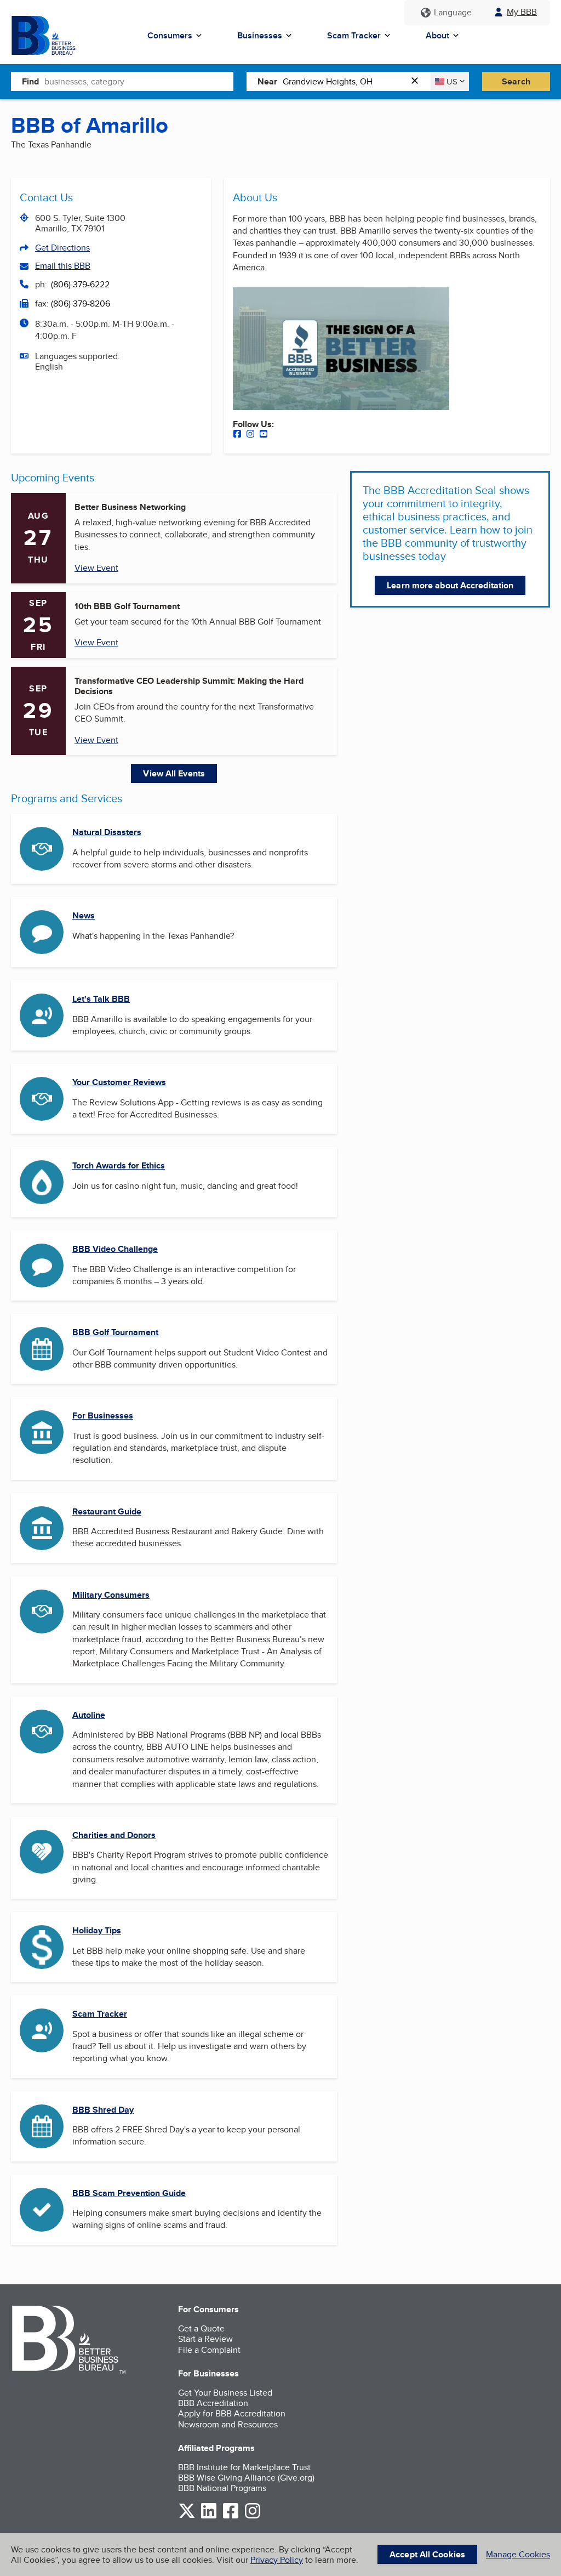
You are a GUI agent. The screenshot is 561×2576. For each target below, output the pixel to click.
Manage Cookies (518, 2554)
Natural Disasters (107, 832)
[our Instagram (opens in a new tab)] (250, 435)
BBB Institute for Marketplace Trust (244, 2467)
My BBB (522, 12)
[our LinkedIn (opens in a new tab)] (209, 2517)
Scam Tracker (354, 35)
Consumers (170, 35)
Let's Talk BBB (101, 999)
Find (30, 81)
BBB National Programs (222, 2488)
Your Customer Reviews (119, 1082)
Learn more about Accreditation (450, 585)
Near (267, 81)
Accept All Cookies (427, 2554)
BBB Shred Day (103, 2110)
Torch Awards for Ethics (119, 1165)
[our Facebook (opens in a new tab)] (237, 435)
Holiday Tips (97, 1930)
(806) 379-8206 (81, 303)
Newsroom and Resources (228, 2424)
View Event (96, 568)
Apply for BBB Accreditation (232, 2413)
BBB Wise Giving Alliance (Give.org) (246, 2478)
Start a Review (205, 2339)
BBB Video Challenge (115, 1249)
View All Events (174, 773)
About (437, 35)
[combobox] (139, 81)
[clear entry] (418, 81)
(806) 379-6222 (80, 284)
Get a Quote (201, 2328)
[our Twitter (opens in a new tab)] (187, 2517)
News (84, 915)
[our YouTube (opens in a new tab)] (264, 435)
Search (516, 81)
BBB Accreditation (213, 2403)
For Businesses (103, 1415)
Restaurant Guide (107, 1511)
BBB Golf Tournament (115, 1332)
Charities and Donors (114, 1835)
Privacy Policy (277, 2560)
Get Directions (62, 248)
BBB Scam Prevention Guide (129, 2193)
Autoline (89, 1715)
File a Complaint (209, 2350)
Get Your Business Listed (225, 2393)
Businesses (260, 35)
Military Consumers (111, 1595)
